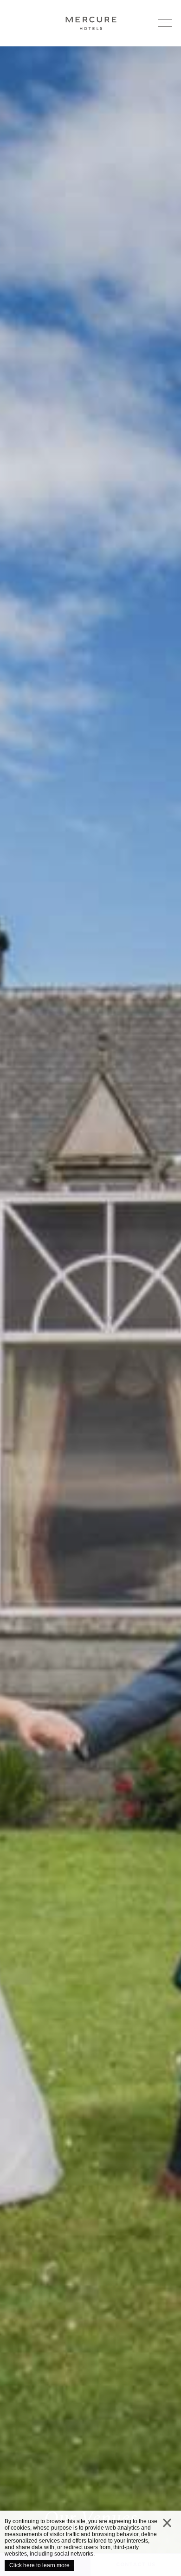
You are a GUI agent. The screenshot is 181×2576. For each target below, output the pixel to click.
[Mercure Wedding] (90, 23)
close (167, 2525)
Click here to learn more (39, 2565)
